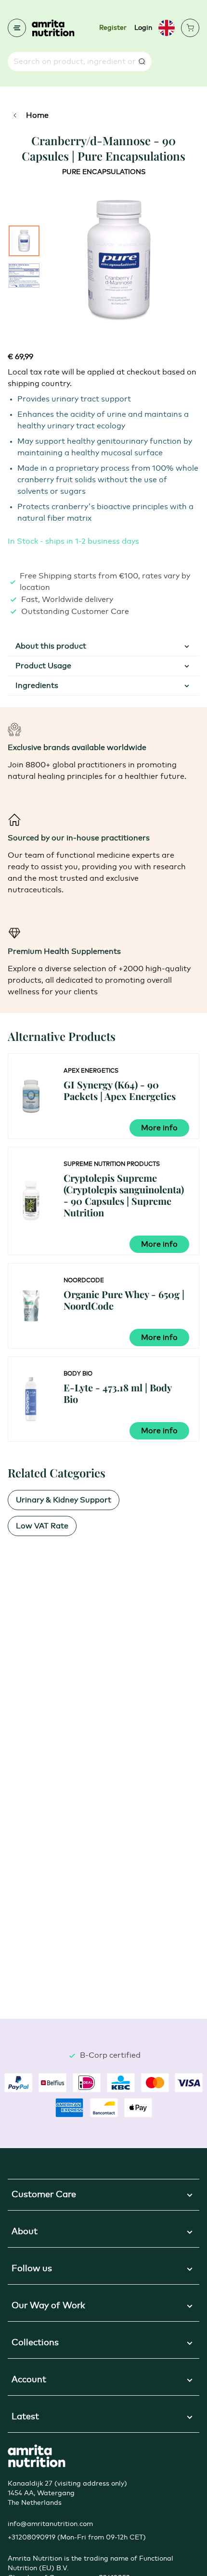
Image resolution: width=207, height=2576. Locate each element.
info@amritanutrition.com (50, 2524)
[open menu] (17, 28)
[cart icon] (190, 28)
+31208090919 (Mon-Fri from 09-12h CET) (77, 2538)
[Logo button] (53, 28)
